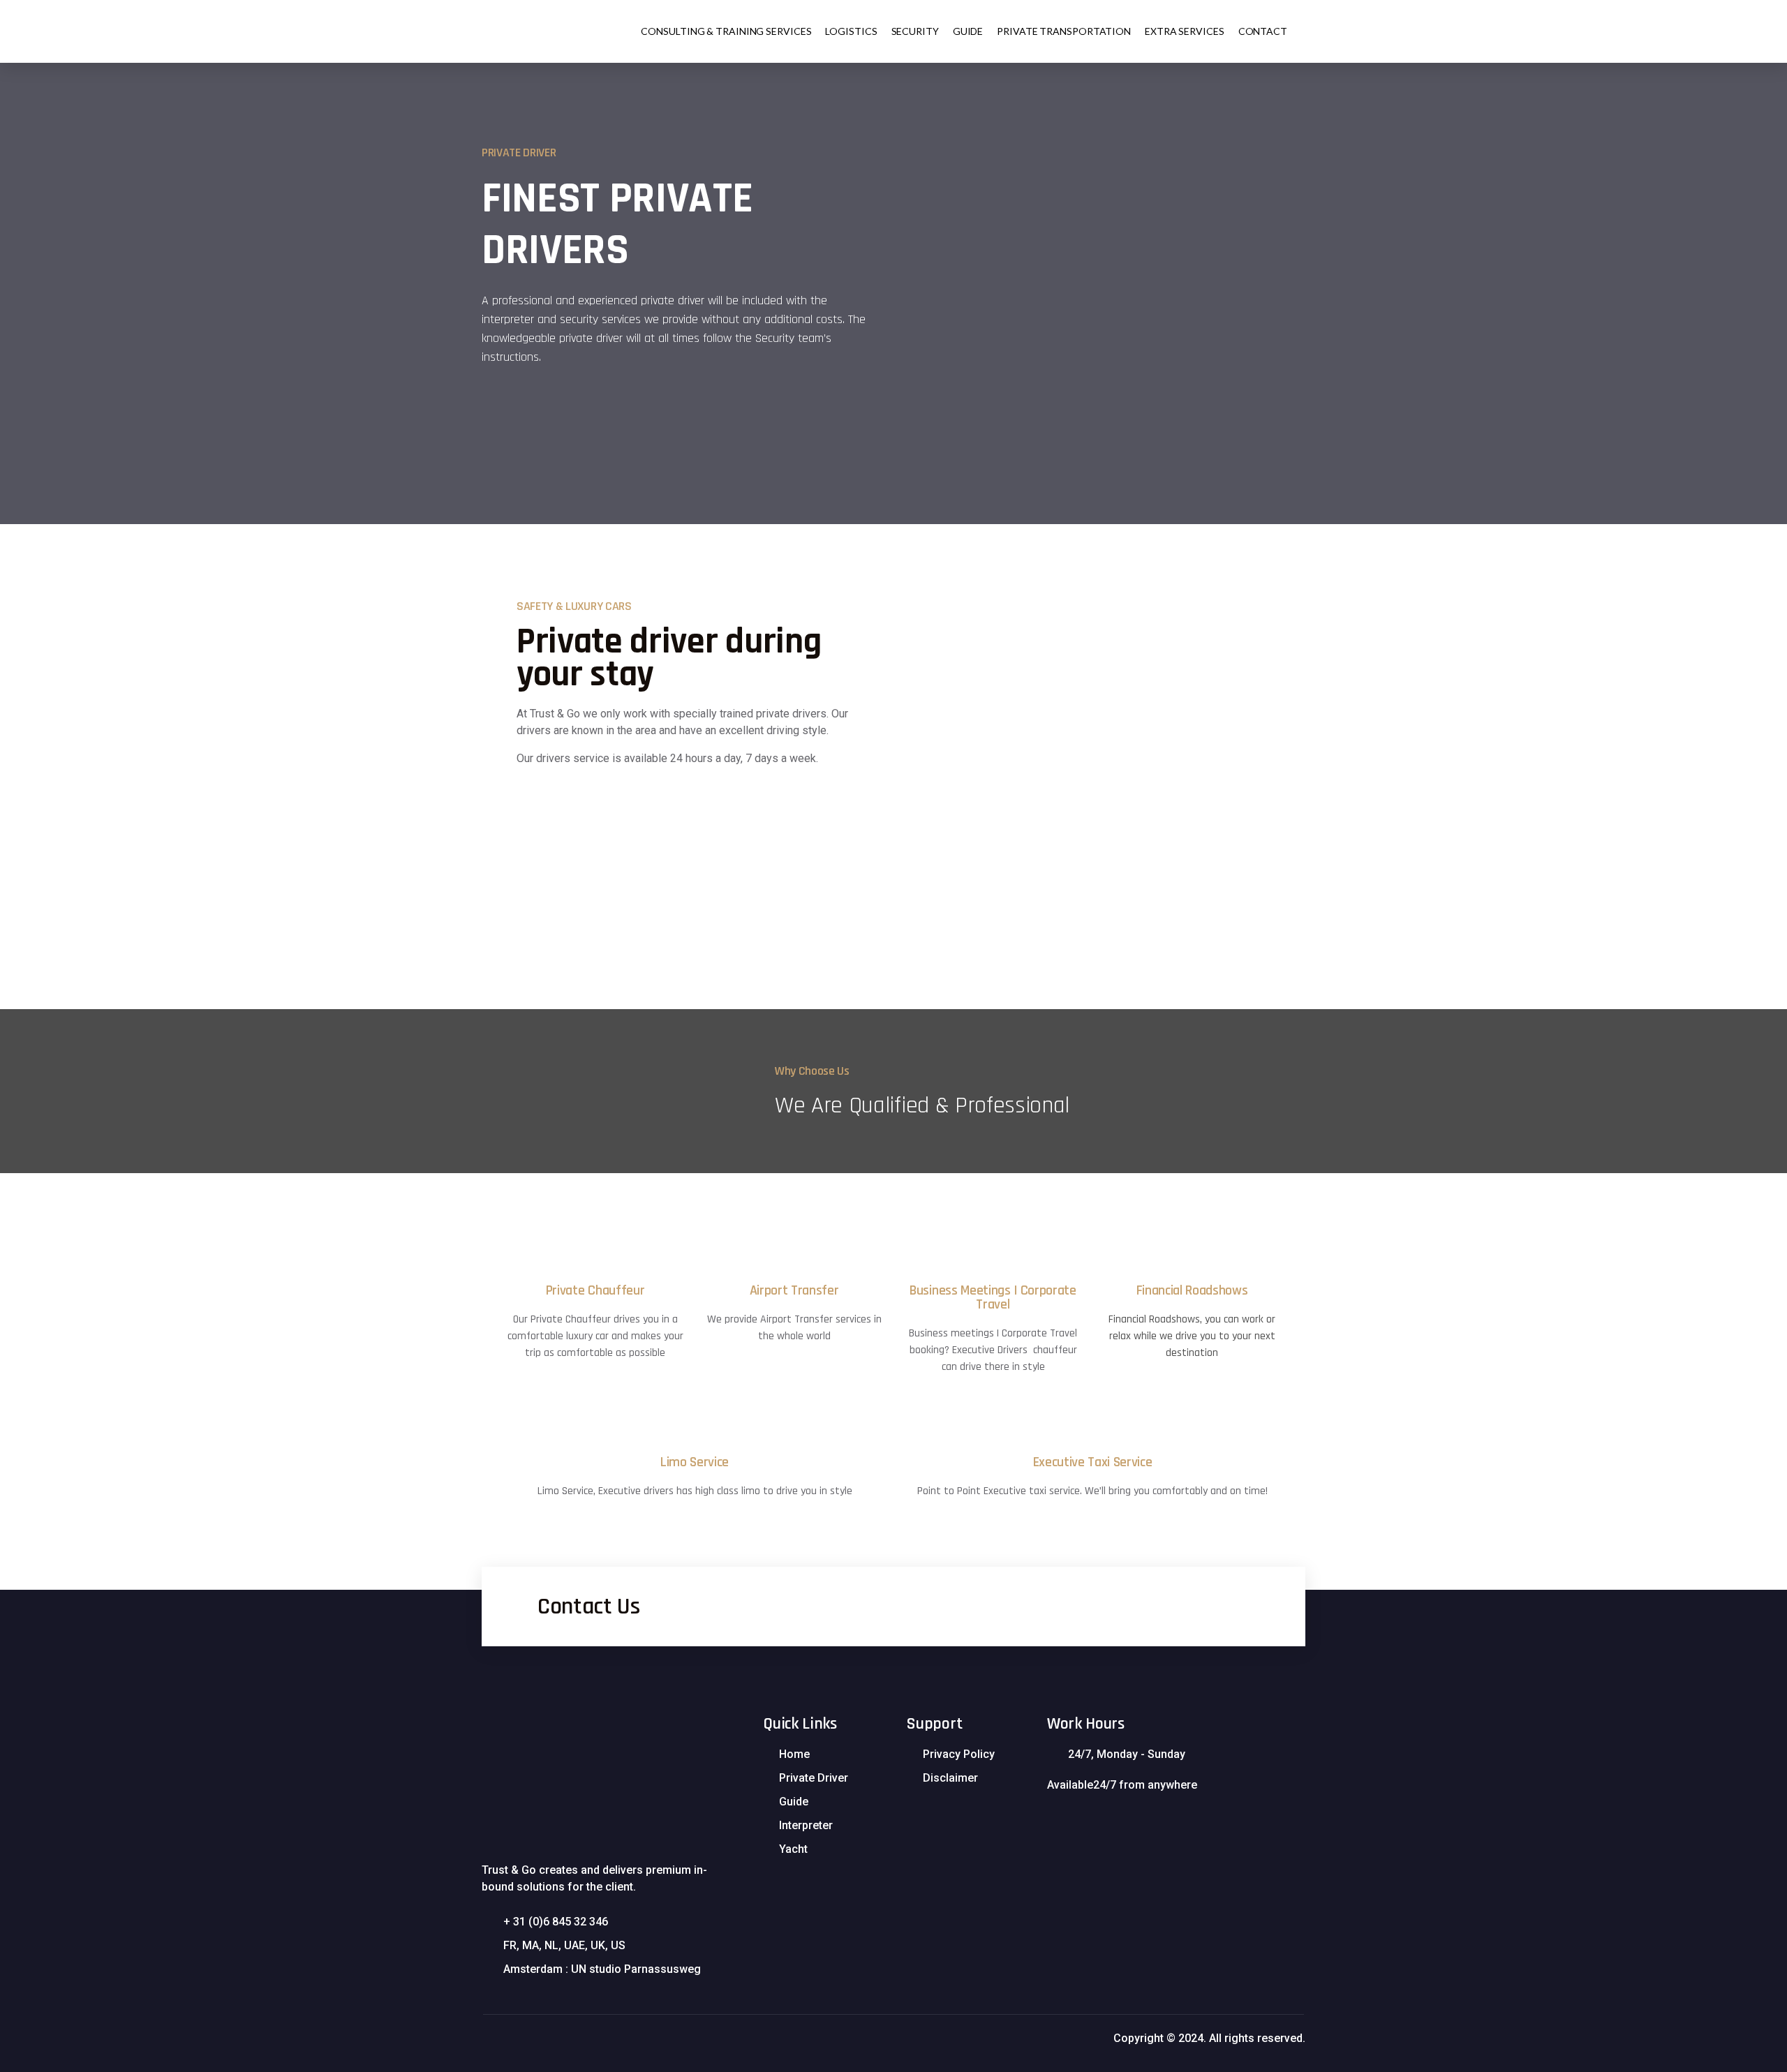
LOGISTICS (851, 31)
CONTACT (1263, 31)
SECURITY (915, 31)
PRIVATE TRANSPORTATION (1064, 31)
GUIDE (968, 31)
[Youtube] (1051, 1823)
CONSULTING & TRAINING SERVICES (726, 31)
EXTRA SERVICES (1185, 31)
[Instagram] (1081, 1823)
